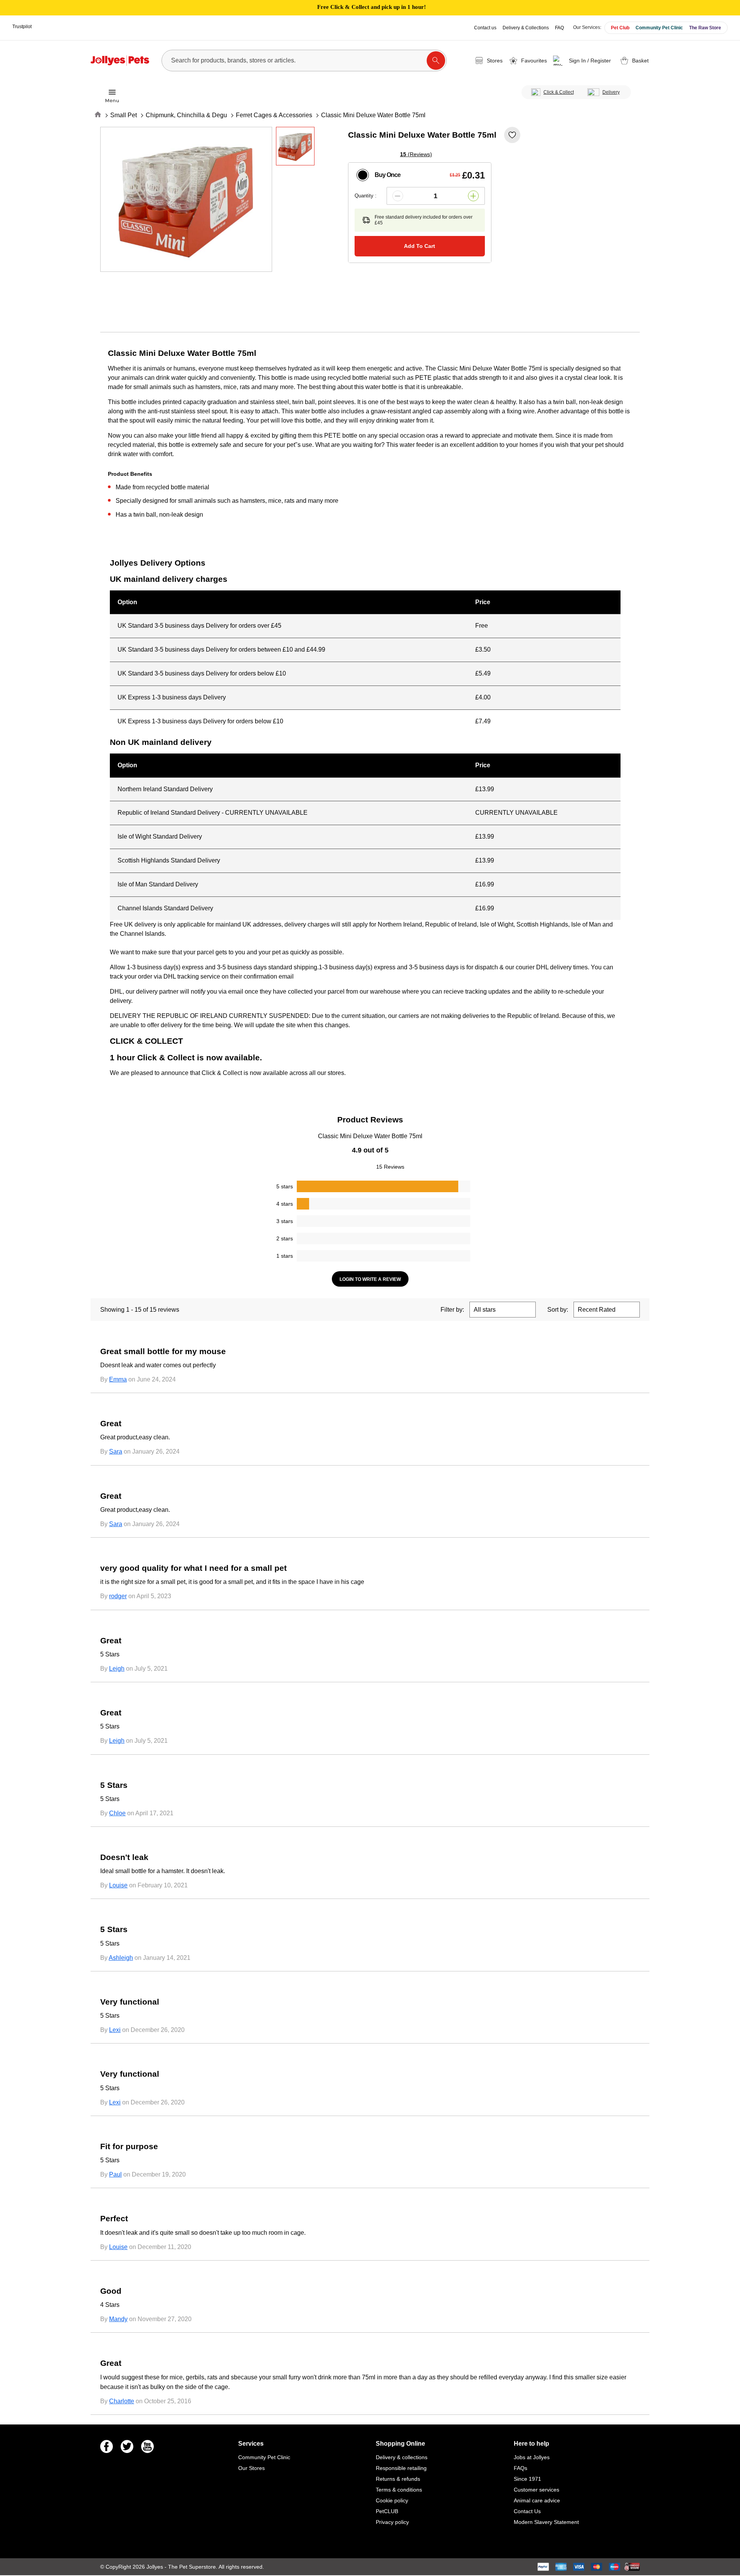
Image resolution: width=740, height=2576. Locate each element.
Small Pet (124, 115)
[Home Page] (120, 61)
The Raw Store (705, 28)
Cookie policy (392, 2500)
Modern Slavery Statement (546, 2522)
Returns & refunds (398, 2479)
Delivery (611, 92)
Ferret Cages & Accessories (274, 115)
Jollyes (156, 2567)
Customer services (536, 2490)
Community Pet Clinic (659, 28)
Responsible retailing (401, 2468)
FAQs (521, 2468)
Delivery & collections (402, 2457)
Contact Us (527, 2511)
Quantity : (366, 196)
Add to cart (420, 246)
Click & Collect (559, 92)
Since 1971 (527, 2479)
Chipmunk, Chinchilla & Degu (186, 115)
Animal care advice (537, 2500)
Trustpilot (22, 27)
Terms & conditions (399, 2490)
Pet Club (620, 28)
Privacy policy (392, 2522)
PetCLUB (387, 2511)
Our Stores (251, 2468)
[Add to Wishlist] (512, 135)
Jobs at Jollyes (532, 2457)
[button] (583, 61)
